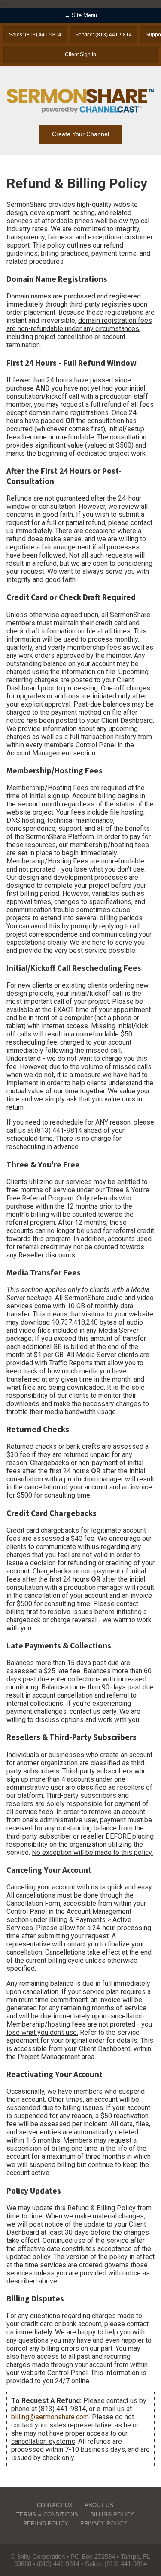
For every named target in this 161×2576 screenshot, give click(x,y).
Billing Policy (112, 2515)
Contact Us (55, 2505)
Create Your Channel (80, 134)
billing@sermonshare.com (50, 2417)
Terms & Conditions (47, 2515)
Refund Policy (46, 2524)
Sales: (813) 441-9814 (35, 35)
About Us (99, 2505)
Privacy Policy (104, 2524)
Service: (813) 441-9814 (103, 35)
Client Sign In (80, 54)
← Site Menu (81, 15)
